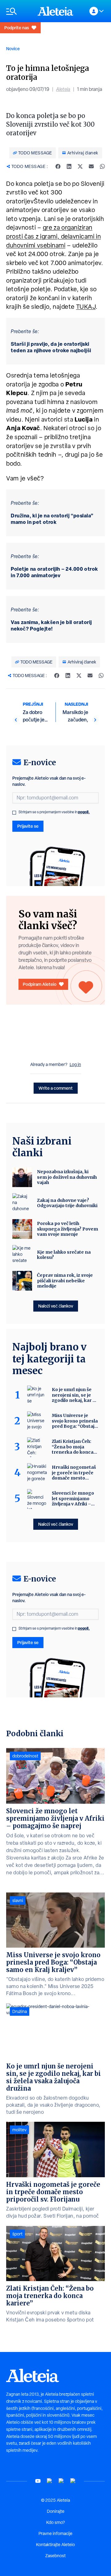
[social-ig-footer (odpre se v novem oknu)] (73, 2481)
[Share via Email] (91, 166)
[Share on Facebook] (58, 166)
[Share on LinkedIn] (69, 166)
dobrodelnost (25, 1756)
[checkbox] (14, 813)
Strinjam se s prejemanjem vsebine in (54, 812)
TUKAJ (86, 307)
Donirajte (56, 2511)
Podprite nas (17, 28)
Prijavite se (28, 826)
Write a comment (56, 1088)
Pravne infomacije (55, 2533)
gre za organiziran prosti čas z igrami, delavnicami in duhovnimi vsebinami (53, 236)
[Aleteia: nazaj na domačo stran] (55, 11)
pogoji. (84, 812)
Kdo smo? (55, 2522)
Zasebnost (55, 2556)
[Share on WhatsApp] (102, 166)
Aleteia (63, 89)
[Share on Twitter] (80, 166)
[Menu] (19, 11)
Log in (75, 1064)
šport (17, 2234)
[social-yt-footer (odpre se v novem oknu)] (38, 2481)
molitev (19, 2130)
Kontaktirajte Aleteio (55, 2545)
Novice (13, 49)
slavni (18, 1900)
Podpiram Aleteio (40, 984)
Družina (20, 2011)
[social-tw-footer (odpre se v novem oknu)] (61, 2481)
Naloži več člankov (56, 1306)
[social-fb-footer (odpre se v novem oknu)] (50, 2481)
